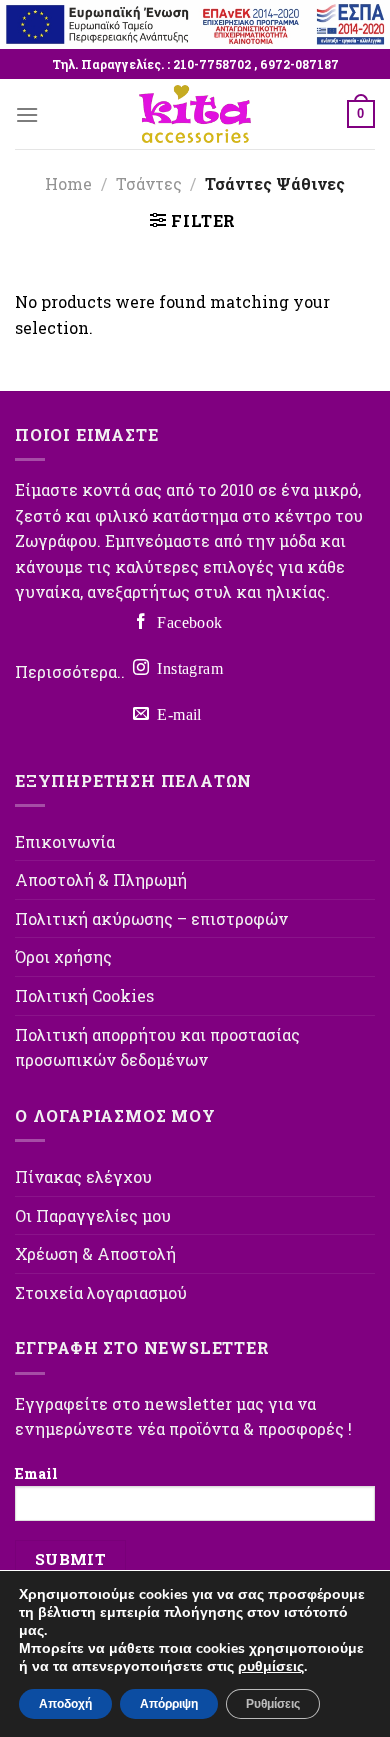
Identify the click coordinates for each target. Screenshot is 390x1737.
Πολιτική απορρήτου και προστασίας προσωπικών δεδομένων (157, 1047)
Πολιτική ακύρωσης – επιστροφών (151, 918)
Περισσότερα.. (70, 672)
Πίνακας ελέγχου (83, 1176)
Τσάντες (149, 183)
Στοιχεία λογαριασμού (101, 1292)
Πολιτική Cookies (84, 995)
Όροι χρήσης (63, 956)
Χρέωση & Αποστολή (95, 1253)
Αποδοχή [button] (65, 1704)
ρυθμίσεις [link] (271, 1666)
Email (36, 1473)
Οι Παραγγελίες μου (93, 1215)
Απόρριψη (169, 1704)
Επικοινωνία (65, 841)
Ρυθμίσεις (273, 1704)
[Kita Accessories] (195, 114)
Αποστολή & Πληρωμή (101, 879)
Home (68, 183)
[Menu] (27, 114)
